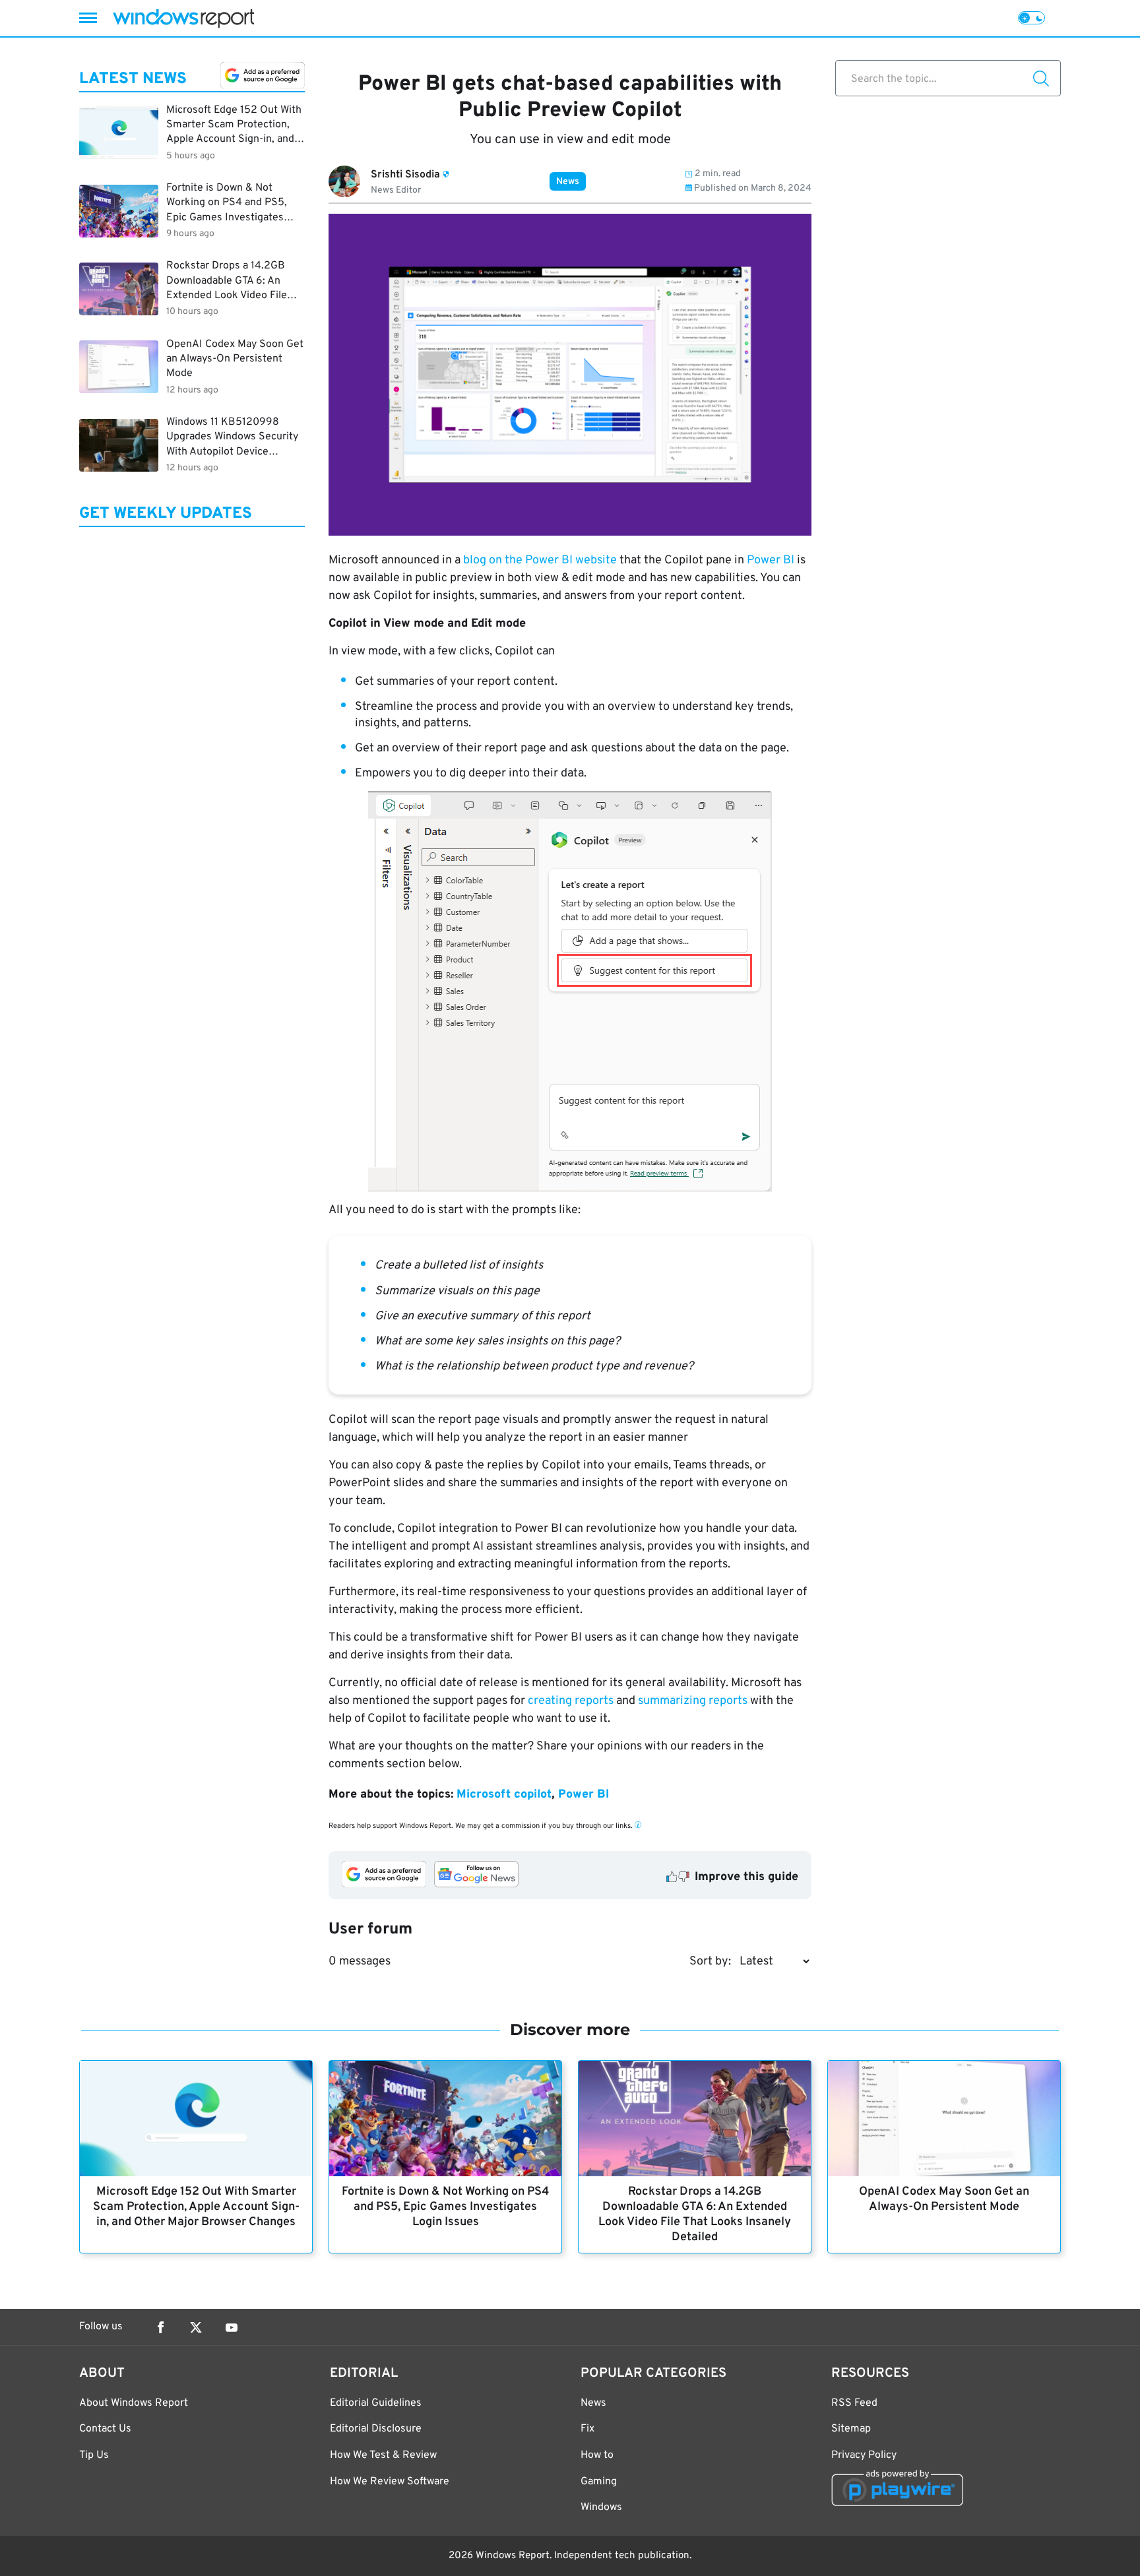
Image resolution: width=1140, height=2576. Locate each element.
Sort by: (710, 1962)
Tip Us (94, 2455)
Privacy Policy (864, 2455)
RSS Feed (854, 2403)
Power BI (771, 560)
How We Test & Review (383, 2455)
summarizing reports (694, 1701)
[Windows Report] (183, 18)
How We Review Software (390, 2482)
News (568, 182)
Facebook (160, 2327)
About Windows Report (134, 2403)
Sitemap (851, 2429)
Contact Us (105, 2429)
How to (597, 2455)
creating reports (571, 1701)
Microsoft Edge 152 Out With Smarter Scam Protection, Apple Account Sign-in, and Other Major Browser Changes (196, 2207)
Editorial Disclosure (376, 2429)
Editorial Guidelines (376, 2403)
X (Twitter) (196, 2327)
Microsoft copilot (504, 1795)
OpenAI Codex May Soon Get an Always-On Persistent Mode (944, 2199)
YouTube (232, 2327)
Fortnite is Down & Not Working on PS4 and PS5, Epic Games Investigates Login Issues (445, 2207)
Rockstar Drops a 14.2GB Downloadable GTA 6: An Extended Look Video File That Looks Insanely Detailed (695, 2215)
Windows (601, 2507)
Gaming (599, 2482)
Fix (587, 2429)
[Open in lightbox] (570, 991)
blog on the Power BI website (540, 560)
